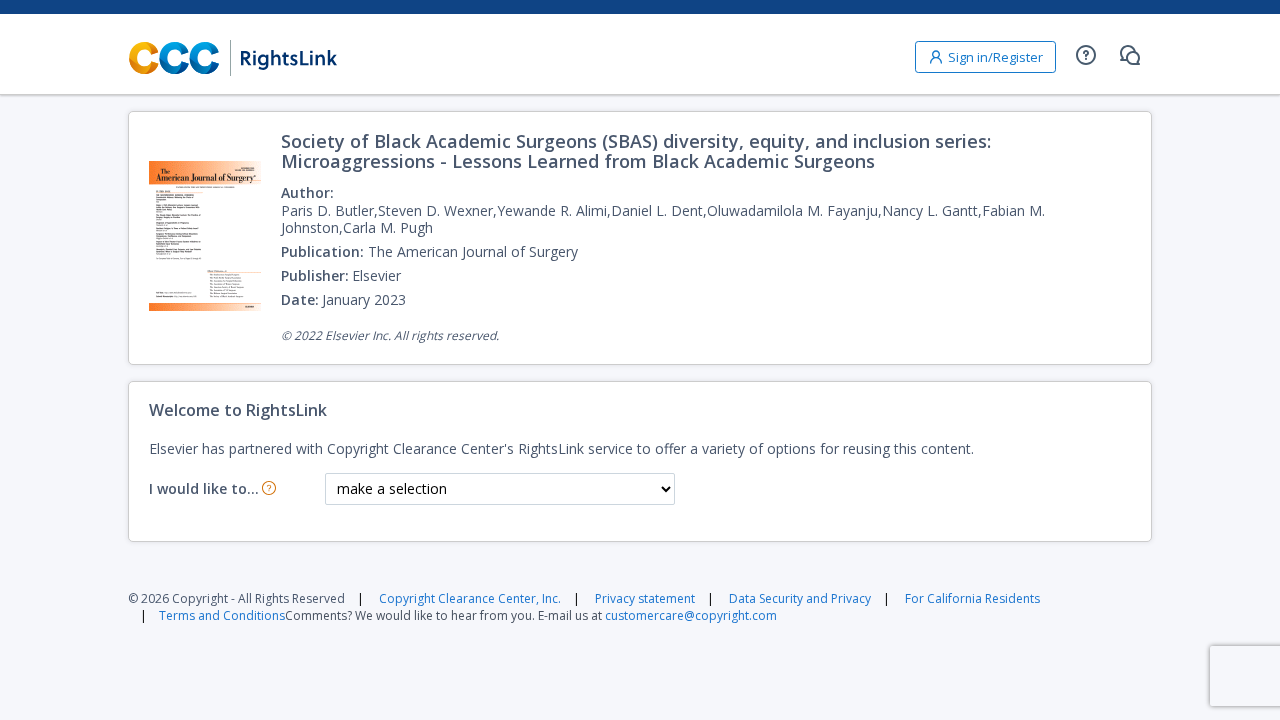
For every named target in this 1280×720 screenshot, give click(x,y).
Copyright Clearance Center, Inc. (470, 598)
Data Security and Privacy (800, 598)
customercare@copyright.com (691, 615)
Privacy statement (645, 598)
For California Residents (972, 598)
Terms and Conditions (222, 615)
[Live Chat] (1130, 55)
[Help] (1086, 55)
